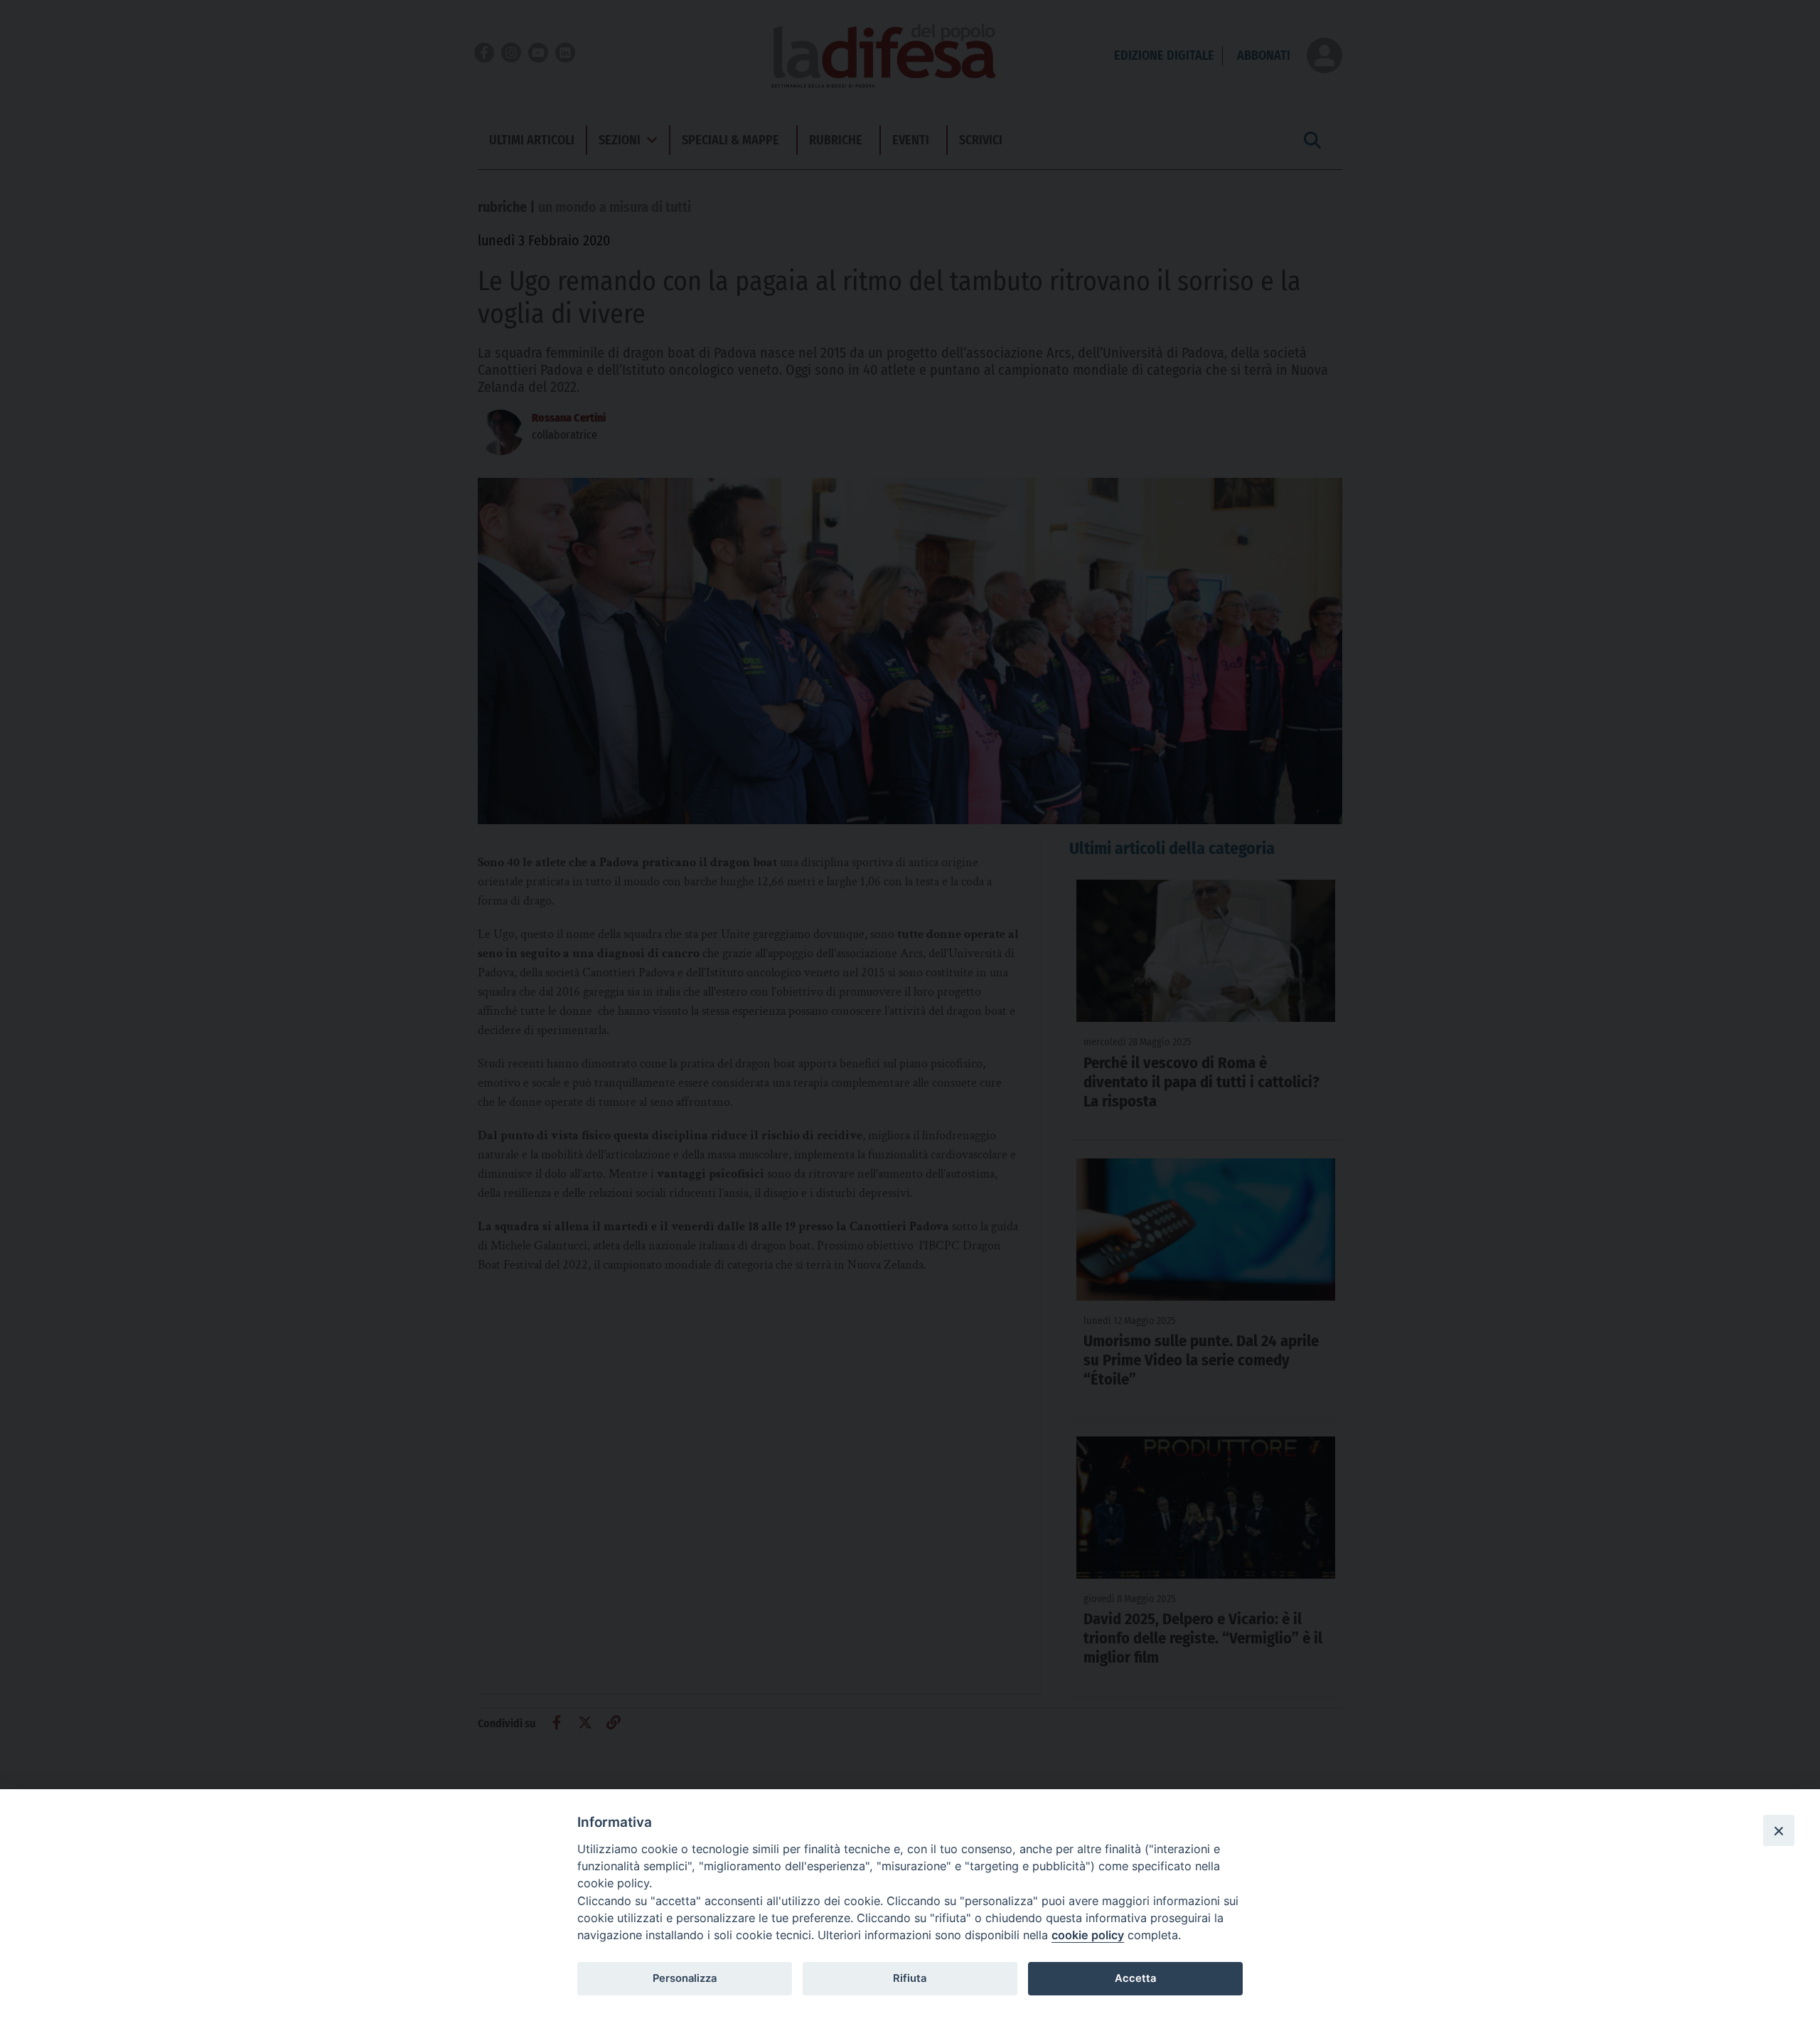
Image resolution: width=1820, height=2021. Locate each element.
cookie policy (1088, 1935)
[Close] (1779, 1830)
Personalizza (685, 1978)
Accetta (1135, 1978)
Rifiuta (910, 1978)
